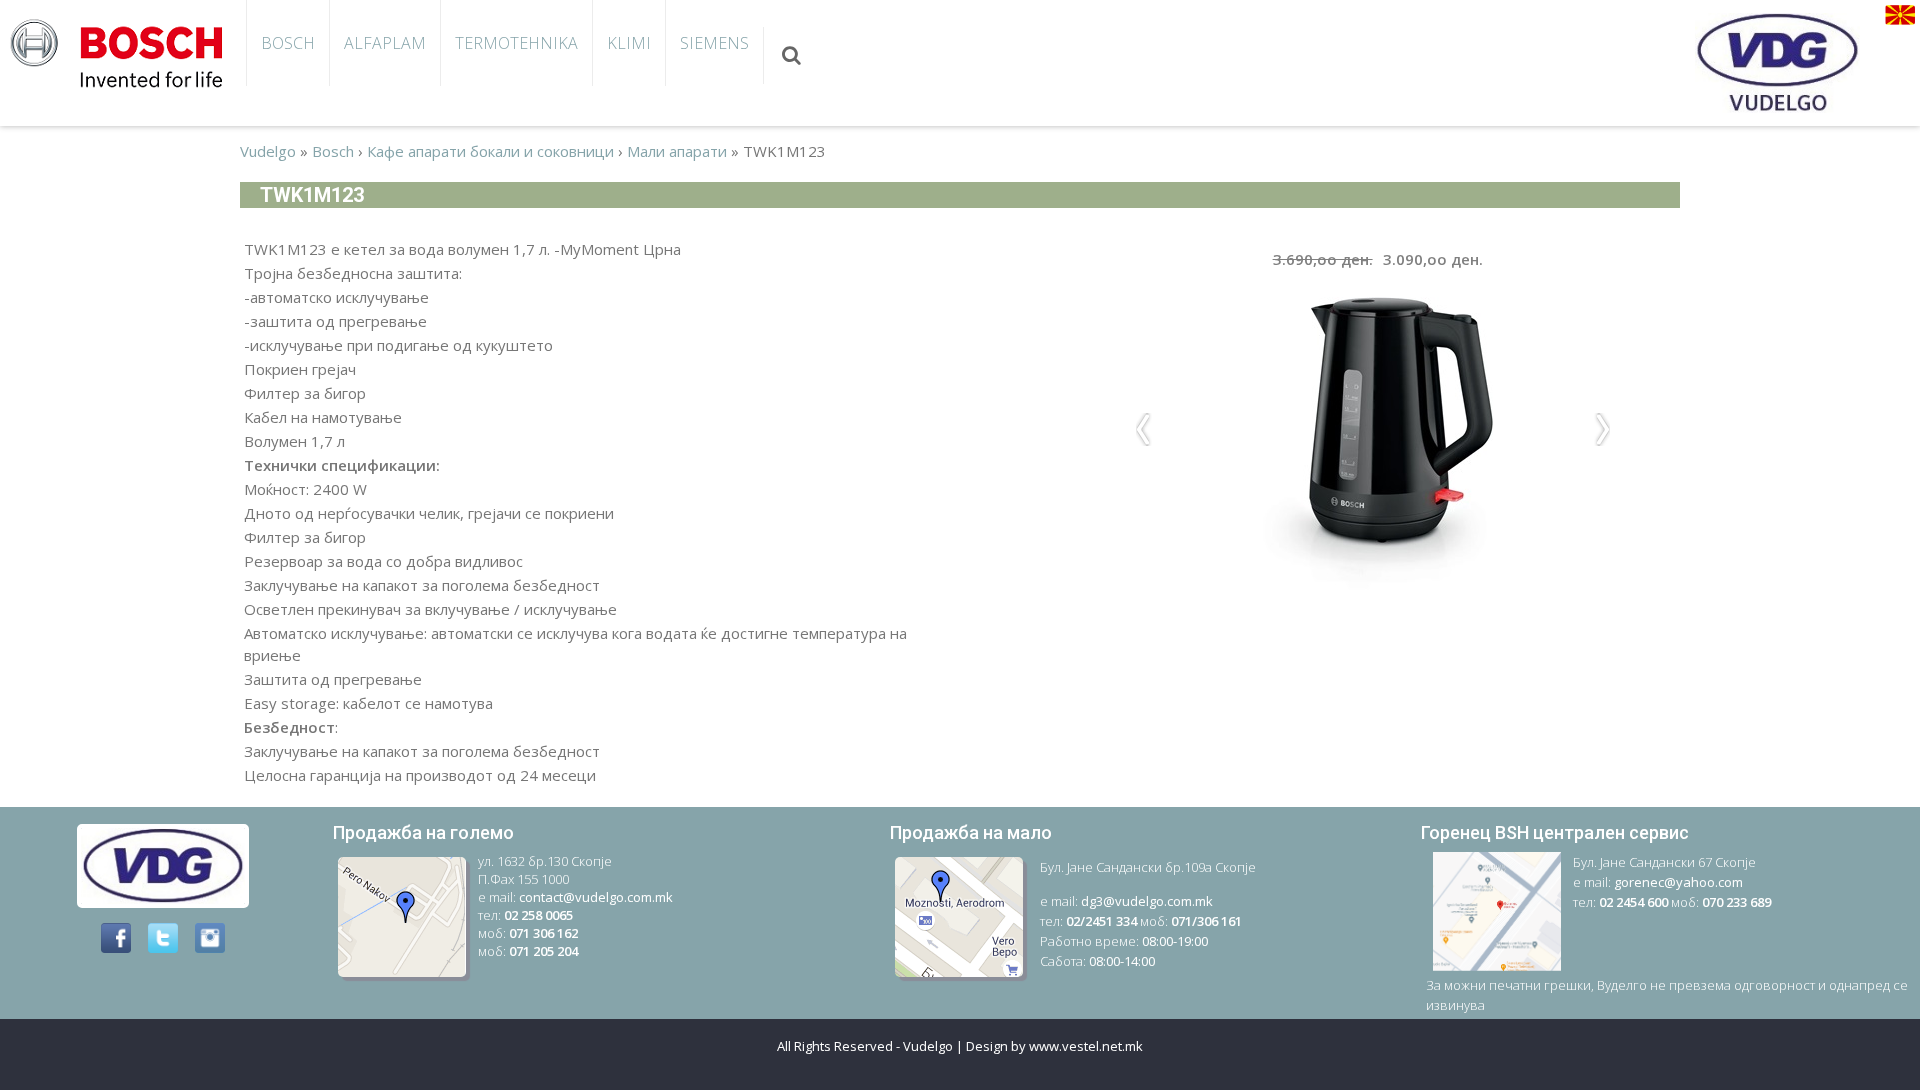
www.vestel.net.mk (1086, 1046)
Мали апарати (677, 151)
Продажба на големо (423, 832)
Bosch (288, 43)
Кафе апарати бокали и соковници (490, 151)
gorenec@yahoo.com (1678, 882)
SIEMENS (714, 43)
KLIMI (629, 43)
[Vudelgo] (123, 51)
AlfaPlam (385, 43)
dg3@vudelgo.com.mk (1147, 901)
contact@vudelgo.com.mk (596, 897)
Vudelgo (268, 151)
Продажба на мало (971, 832)
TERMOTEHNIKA (516, 43)
